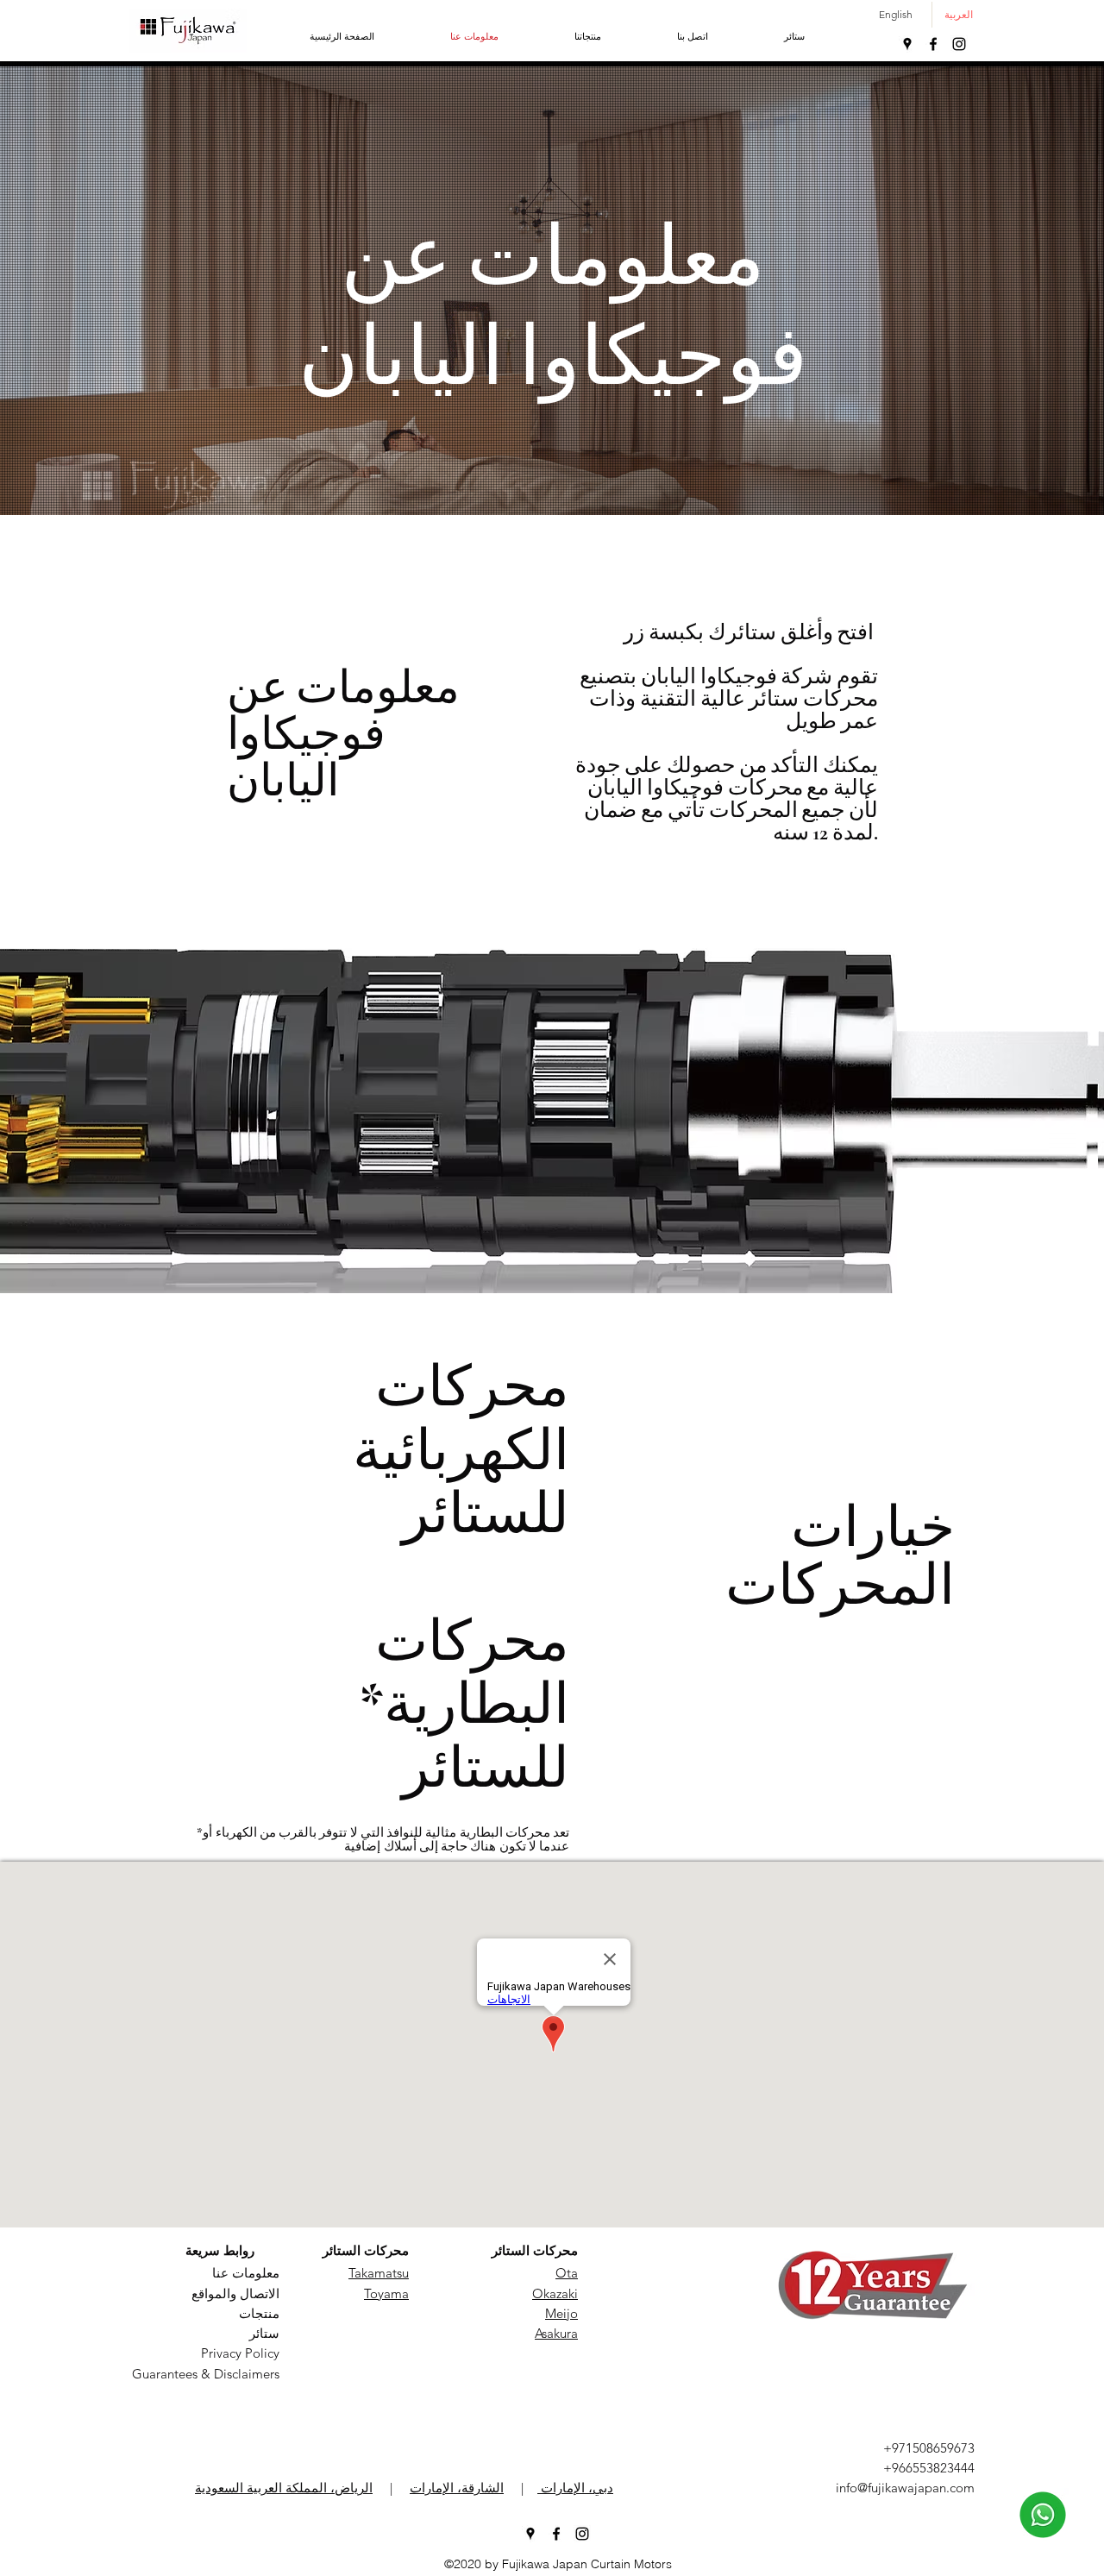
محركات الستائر (366, 2250)
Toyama (386, 2293)
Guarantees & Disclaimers (206, 2374)
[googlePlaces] (907, 44)
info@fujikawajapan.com (905, 2488)
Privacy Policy (240, 2353)
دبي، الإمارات (575, 2488)
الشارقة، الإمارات (457, 2488)
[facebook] (933, 44)
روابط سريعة (220, 2250)
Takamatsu (379, 2273)
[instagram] (959, 44)
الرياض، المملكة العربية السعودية (284, 2488)
